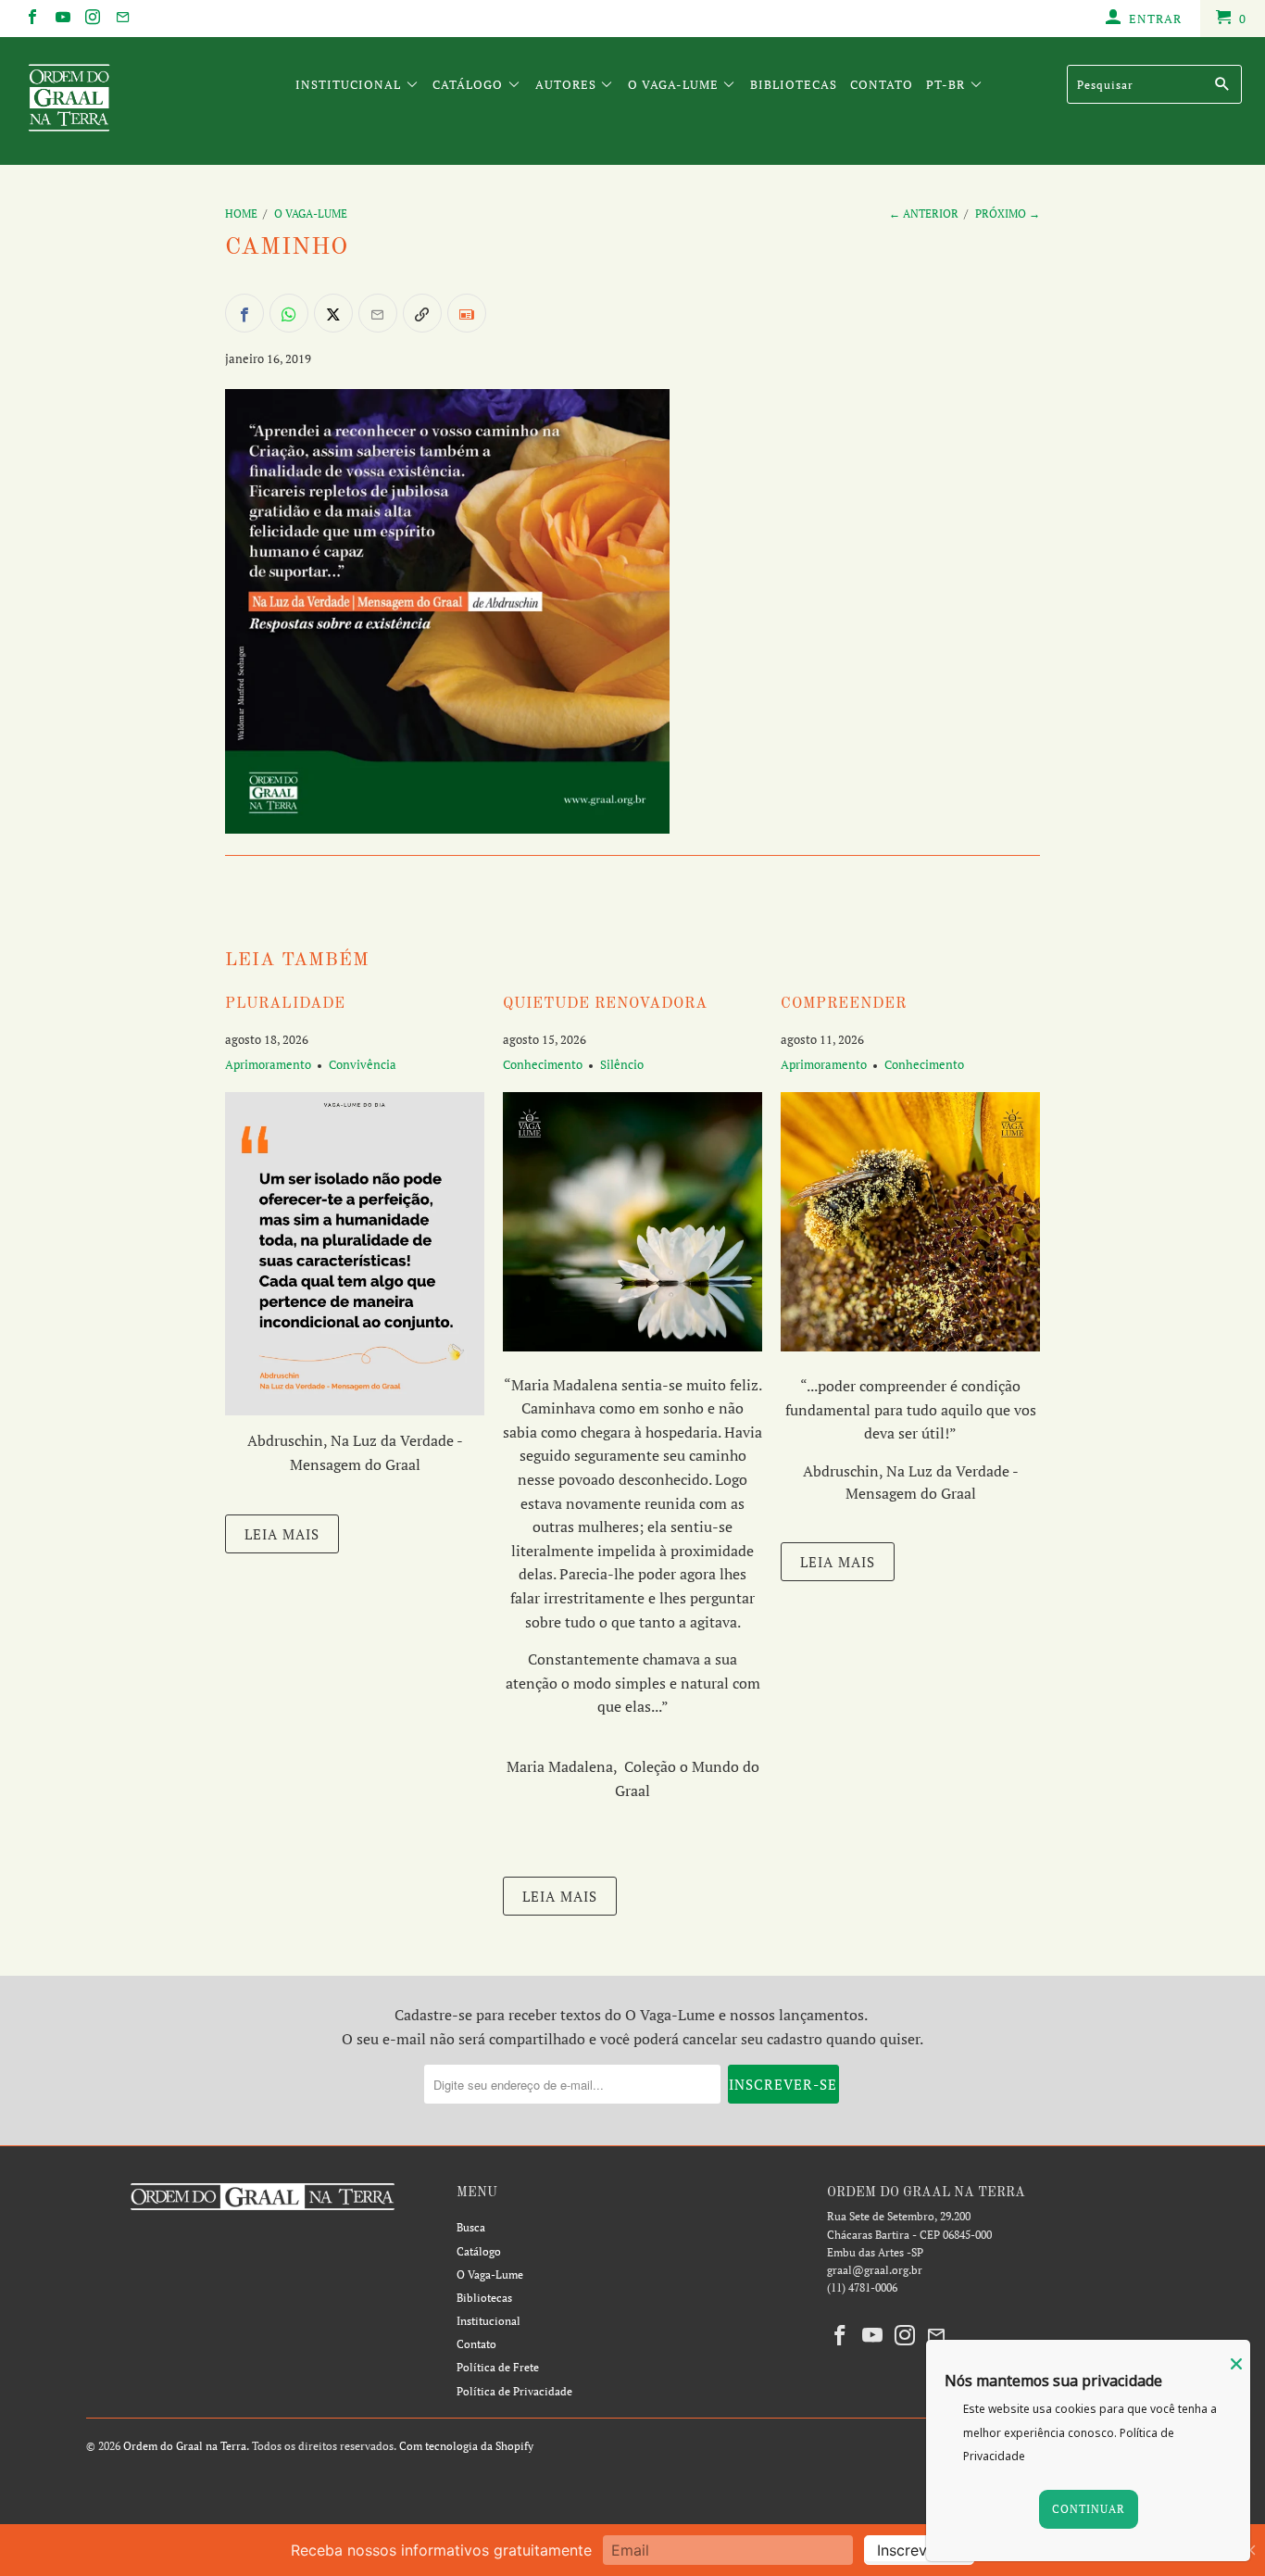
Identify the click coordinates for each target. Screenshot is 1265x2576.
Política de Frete (498, 2367)
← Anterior (924, 214)
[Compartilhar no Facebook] (244, 313)
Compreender (844, 1004)
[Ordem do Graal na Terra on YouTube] (61, 19)
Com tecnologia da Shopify (466, 2446)
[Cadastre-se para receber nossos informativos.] (467, 313)
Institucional (350, 84)
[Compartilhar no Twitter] (333, 313)
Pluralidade (285, 1004)
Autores (568, 84)
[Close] (1236, 2364)
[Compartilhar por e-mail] (378, 313)
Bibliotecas (794, 84)
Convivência (363, 1064)
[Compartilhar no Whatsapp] (289, 313)
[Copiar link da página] (422, 313)
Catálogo (470, 84)
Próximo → (1008, 214)
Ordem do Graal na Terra (185, 2446)
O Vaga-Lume (675, 84)
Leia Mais (282, 1534)
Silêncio (622, 1064)
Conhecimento (543, 1064)
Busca (471, 2227)
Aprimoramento (268, 1064)
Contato (882, 84)
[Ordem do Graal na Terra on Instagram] (92, 19)
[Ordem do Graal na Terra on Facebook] (31, 19)
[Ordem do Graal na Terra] (111, 101)
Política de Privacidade (514, 2391)
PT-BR (947, 84)
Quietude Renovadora (605, 1004)
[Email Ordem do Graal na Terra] (121, 19)
